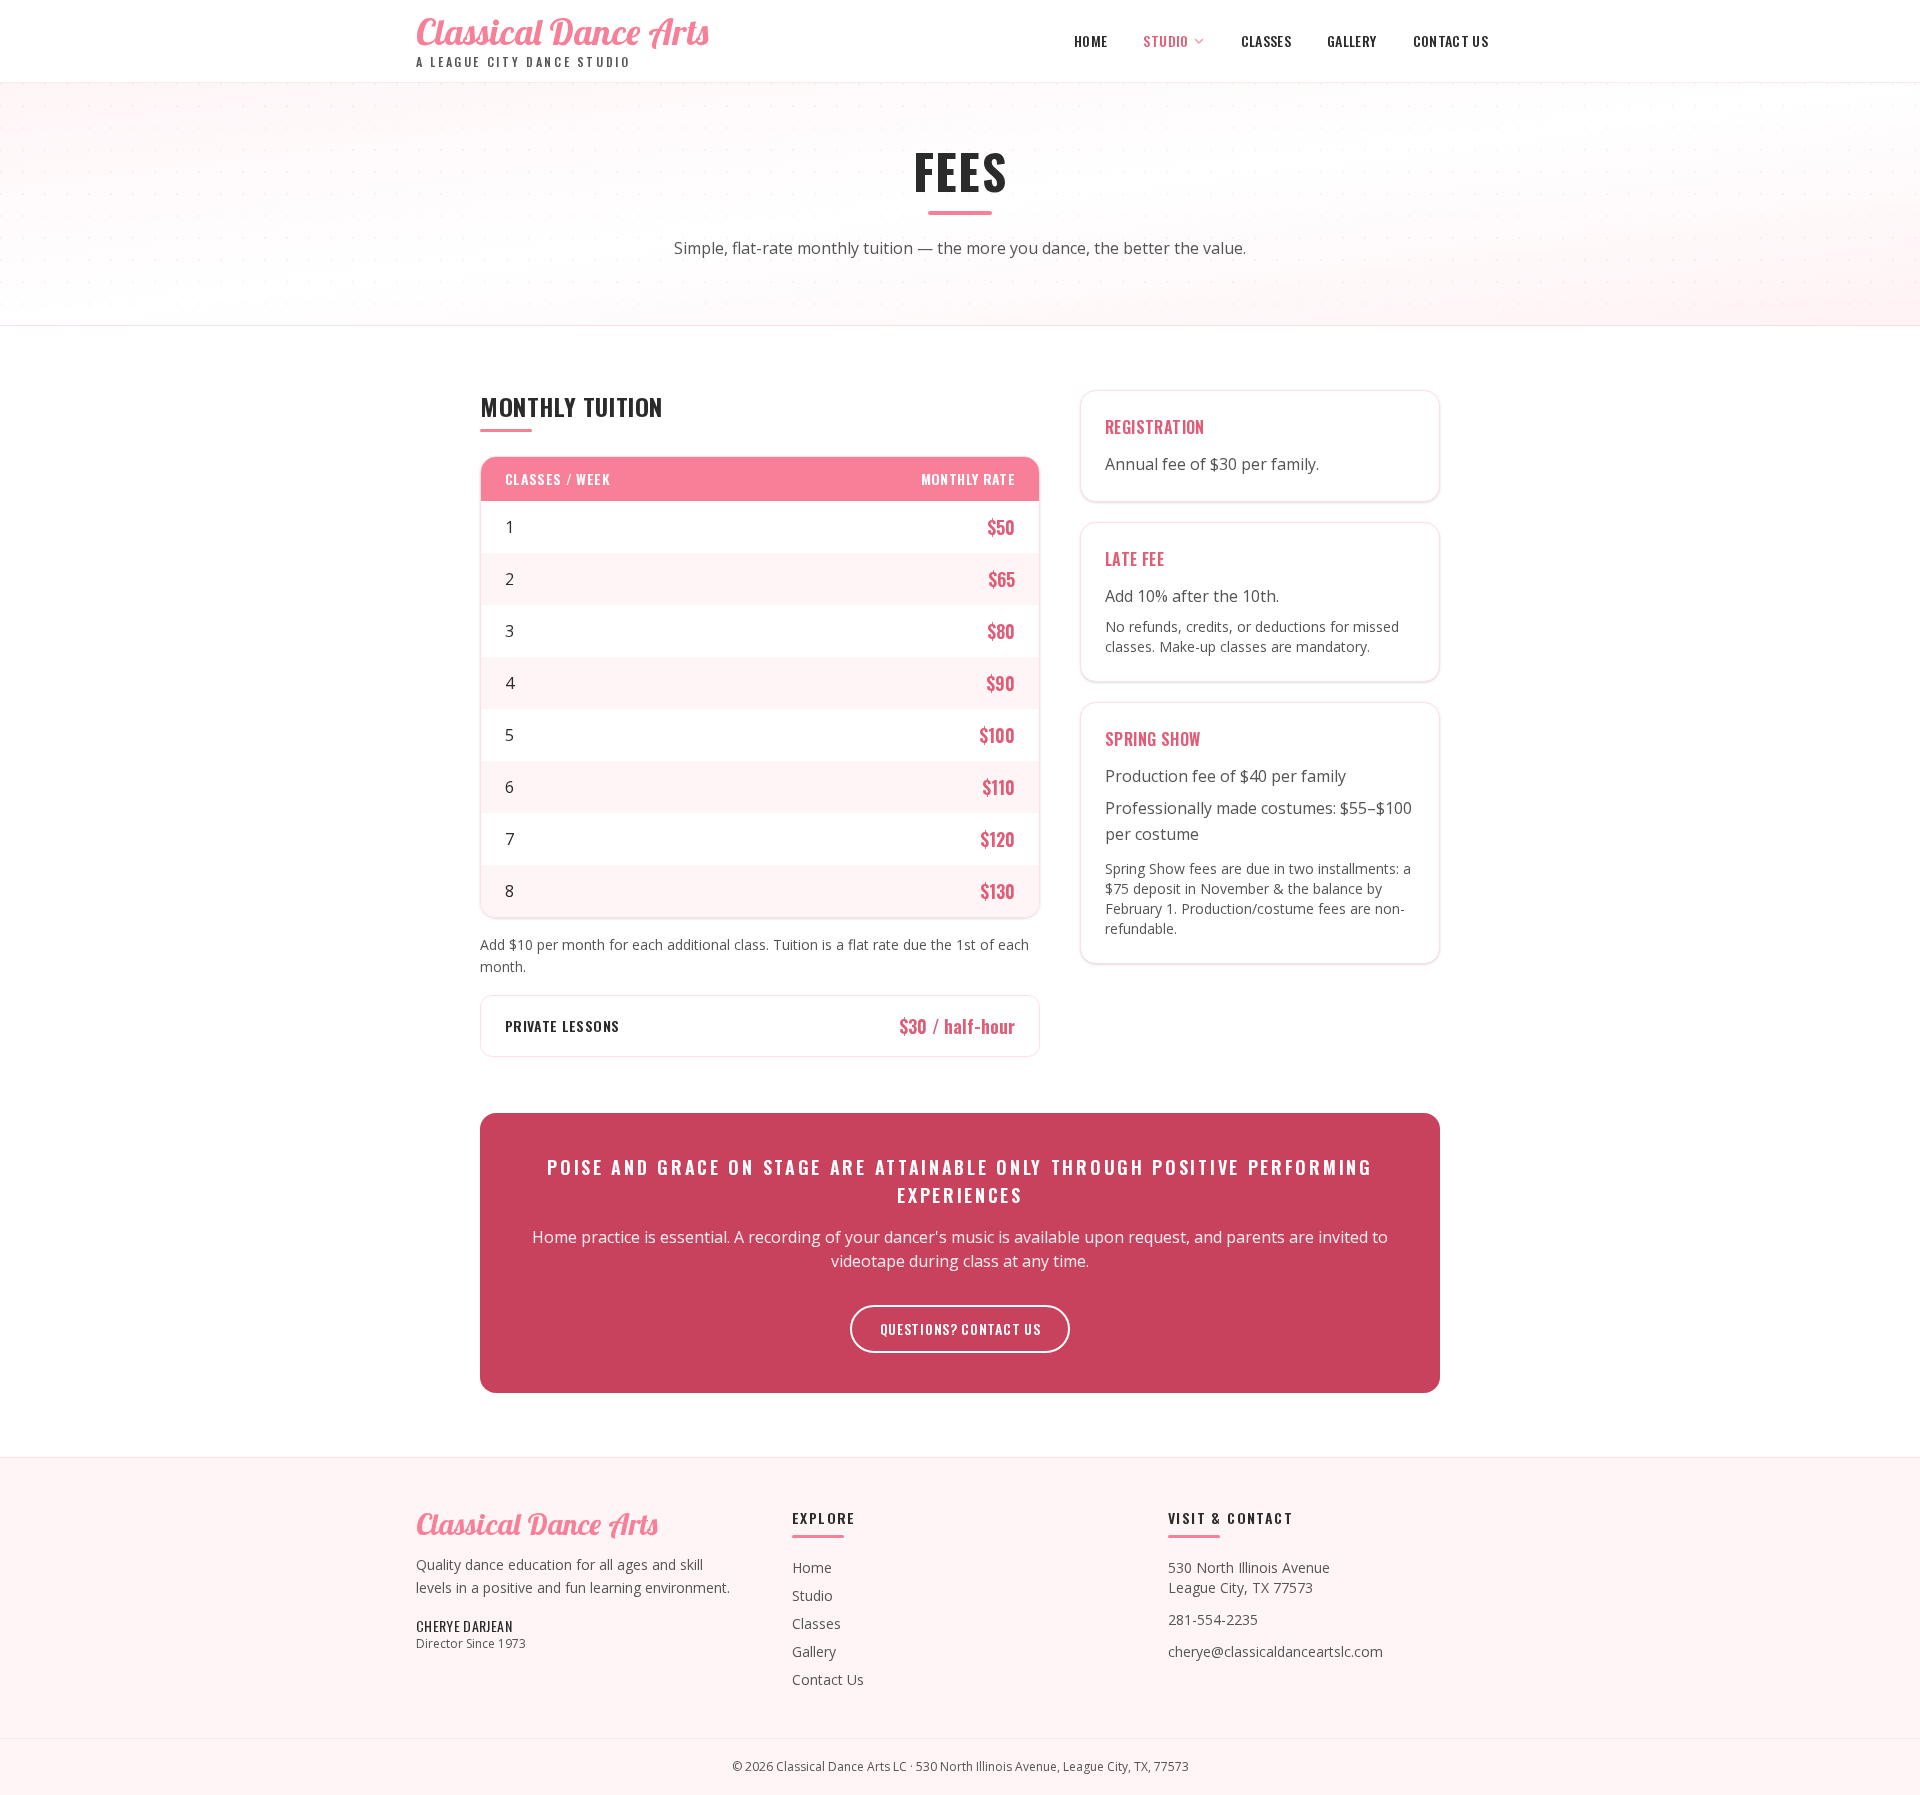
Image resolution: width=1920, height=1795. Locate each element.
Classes (1266, 40)
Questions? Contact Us (960, 1328)
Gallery (1351, 40)
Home (1090, 40)
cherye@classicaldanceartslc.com (1275, 1651)
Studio (1165, 40)
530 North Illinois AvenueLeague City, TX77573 (1249, 1577)
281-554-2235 (1213, 1619)
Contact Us (1451, 40)
